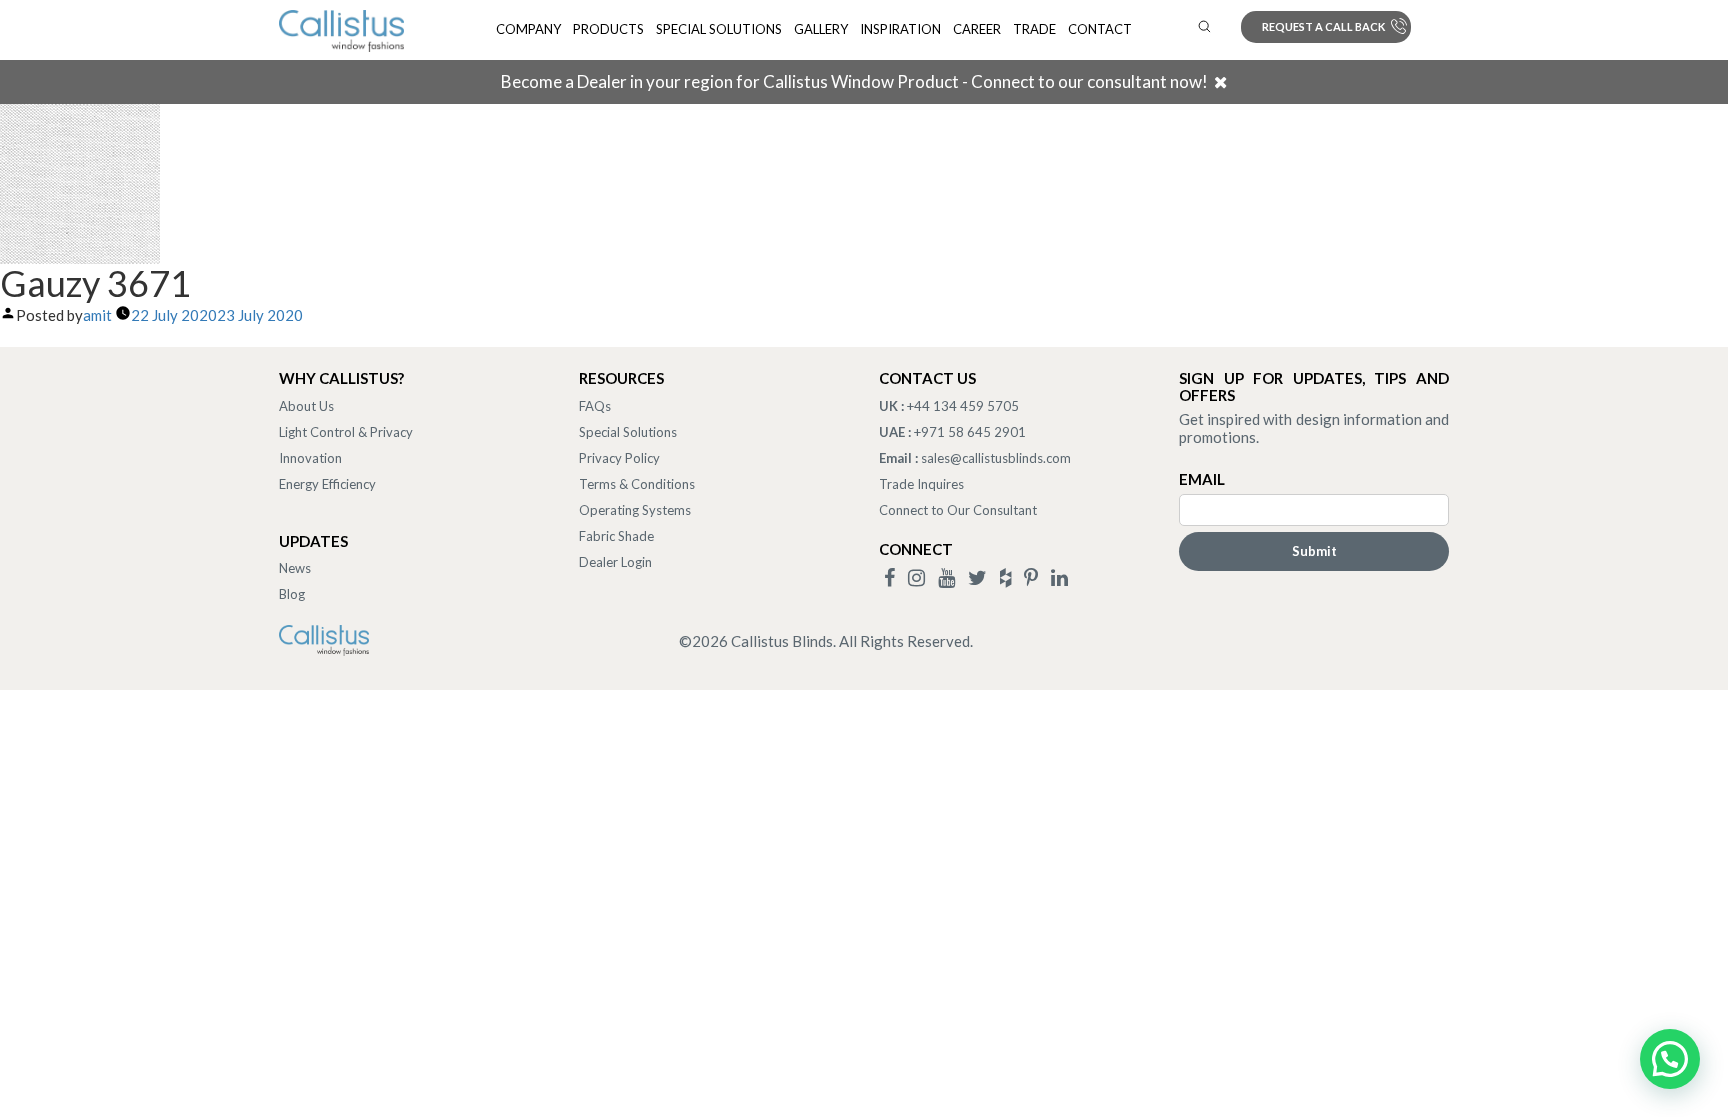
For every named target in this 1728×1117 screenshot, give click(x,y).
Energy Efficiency (327, 484)
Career (977, 29)
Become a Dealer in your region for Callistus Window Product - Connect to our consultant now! (854, 81)
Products (608, 29)
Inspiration (900, 29)
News (295, 568)
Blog (292, 594)
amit (97, 315)
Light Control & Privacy (346, 432)
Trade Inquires (921, 484)
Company (528, 29)
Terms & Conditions (637, 484)
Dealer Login (615, 562)
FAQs (595, 406)
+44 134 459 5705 (963, 406)
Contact (1100, 29)
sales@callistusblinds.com (996, 458)
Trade (1034, 29)
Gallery (821, 29)
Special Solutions (719, 29)
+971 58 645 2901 (970, 432)
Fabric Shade (616, 536)
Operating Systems (635, 510)
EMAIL (1202, 479)
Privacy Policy (619, 458)
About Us (306, 406)
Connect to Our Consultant (958, 510)
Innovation (310, 458)
